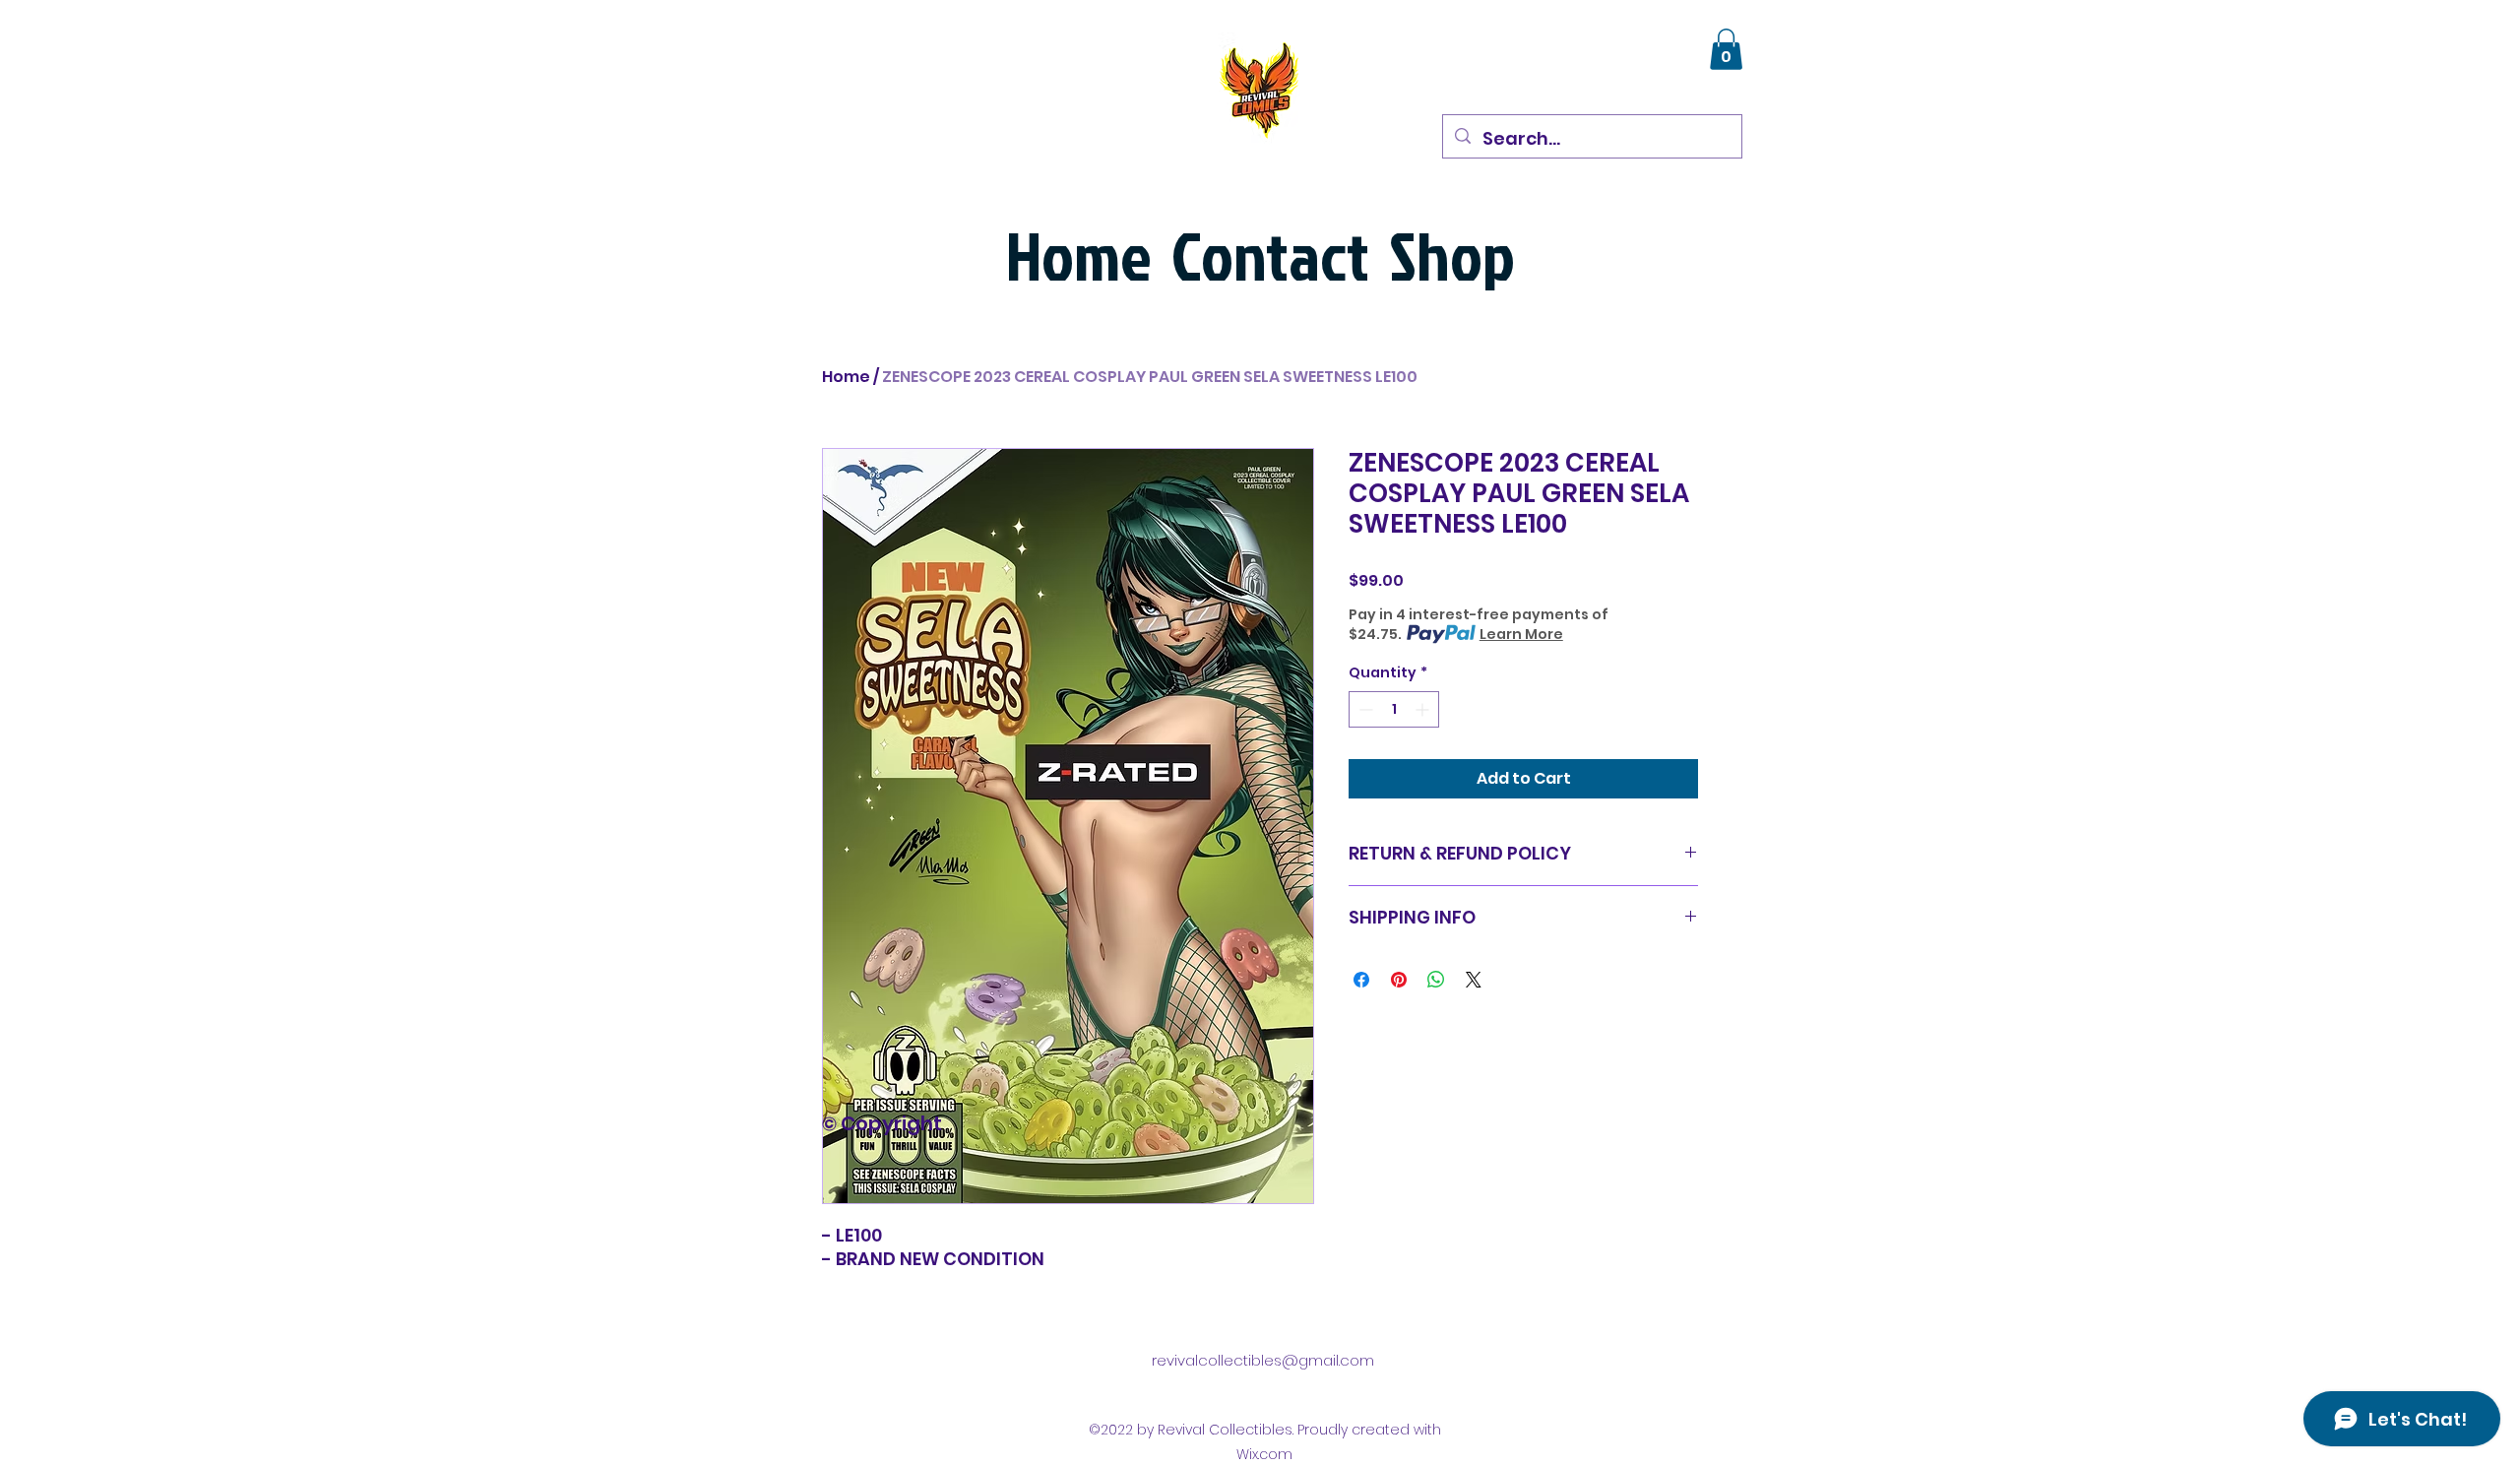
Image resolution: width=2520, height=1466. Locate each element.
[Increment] (1424, 709)
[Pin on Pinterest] (1399, 980)
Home (846, 377)
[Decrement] (1364, 709)
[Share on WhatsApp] (1436, 980)
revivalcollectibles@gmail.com (1263, 1360)
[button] (1726, 49)
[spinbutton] (1394, 709)
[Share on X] (1474, 980)
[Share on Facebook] (1361, 980)
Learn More (1521, 634)
